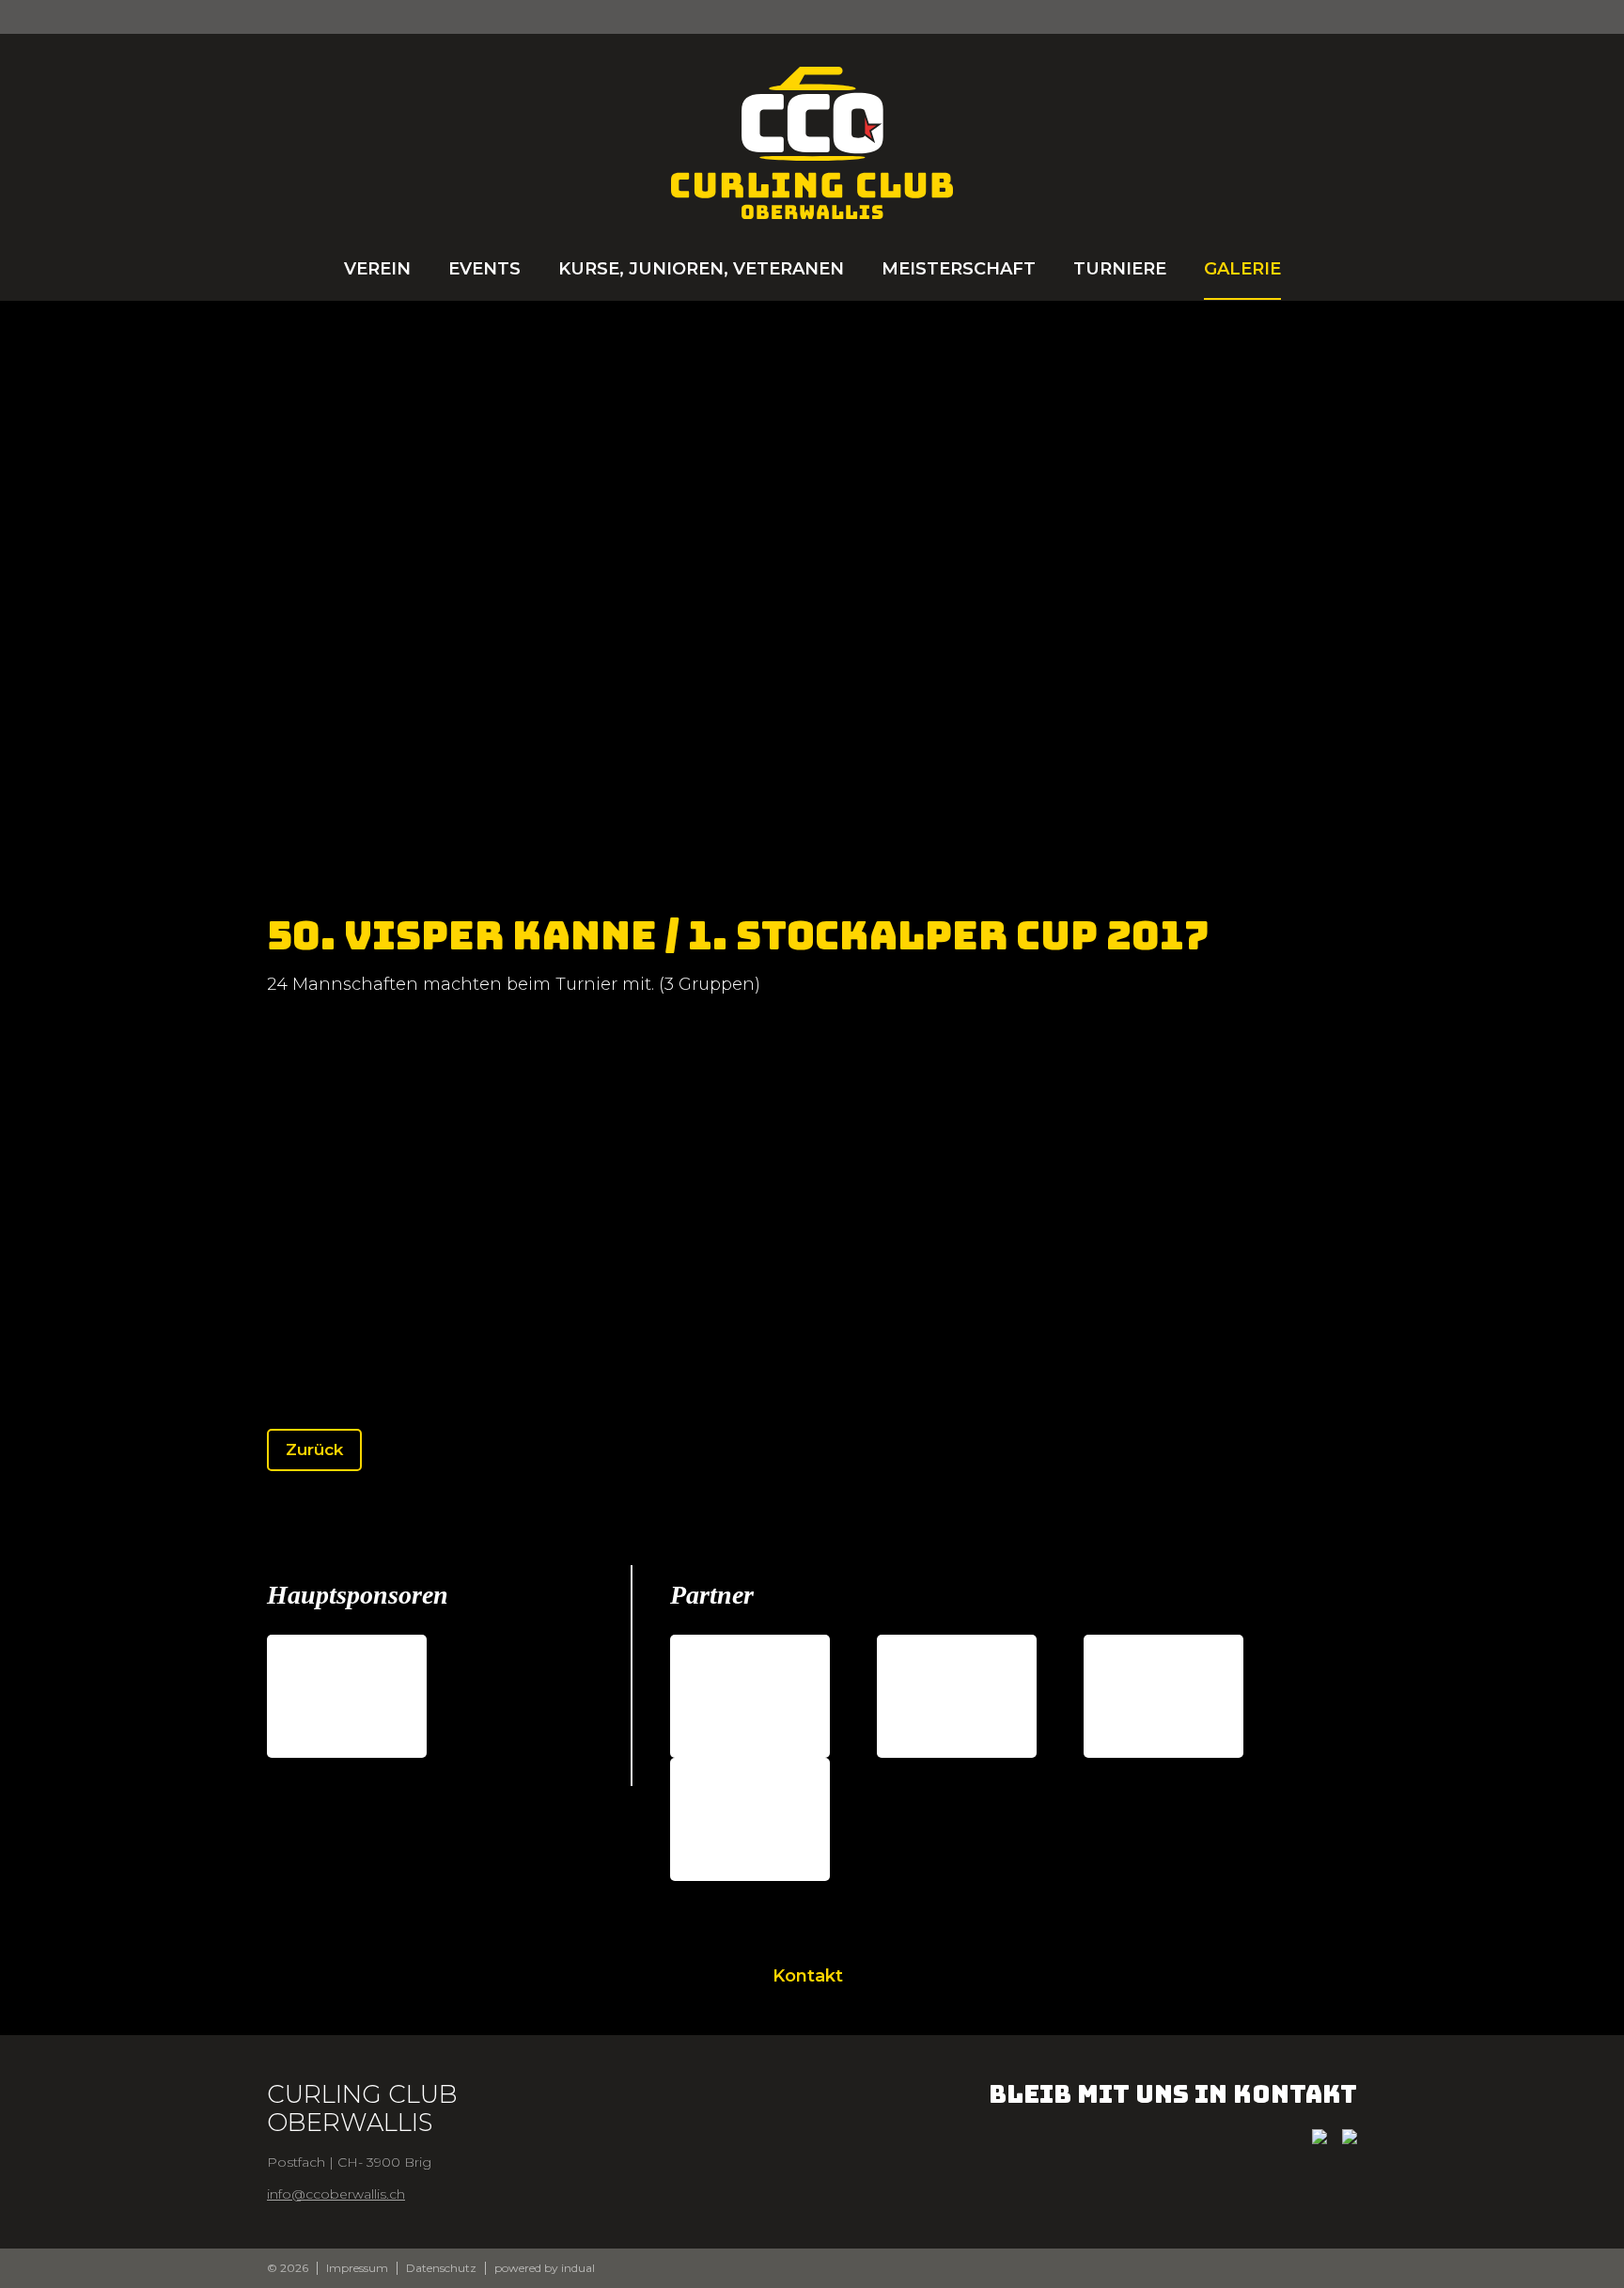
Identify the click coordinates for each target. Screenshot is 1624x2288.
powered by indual (545, 2268)
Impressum (357, 2268)
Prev (182, 611)
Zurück (314, 1450)
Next (1442, 611)
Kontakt (808, 1976)
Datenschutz (441, 2268)
